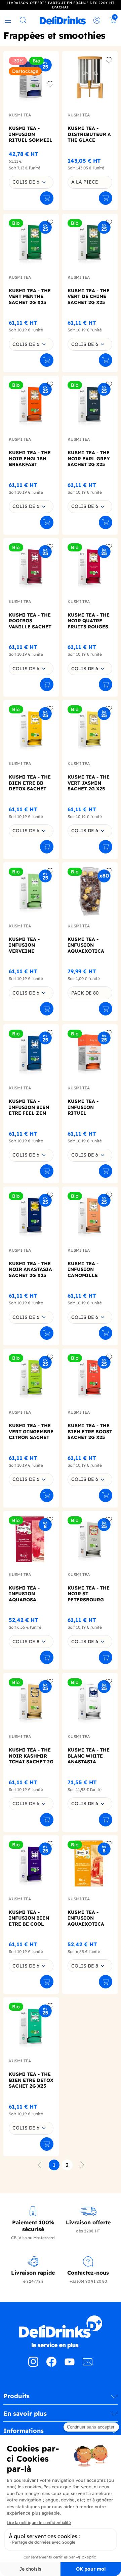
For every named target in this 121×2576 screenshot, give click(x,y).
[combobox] (31, 182)
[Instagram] (33, 2365)
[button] (61, 2398)
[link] (63, 20)
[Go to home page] (61, 2332)
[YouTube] (70, 2365)
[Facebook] (51, 2365)
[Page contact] (88, 2365)
